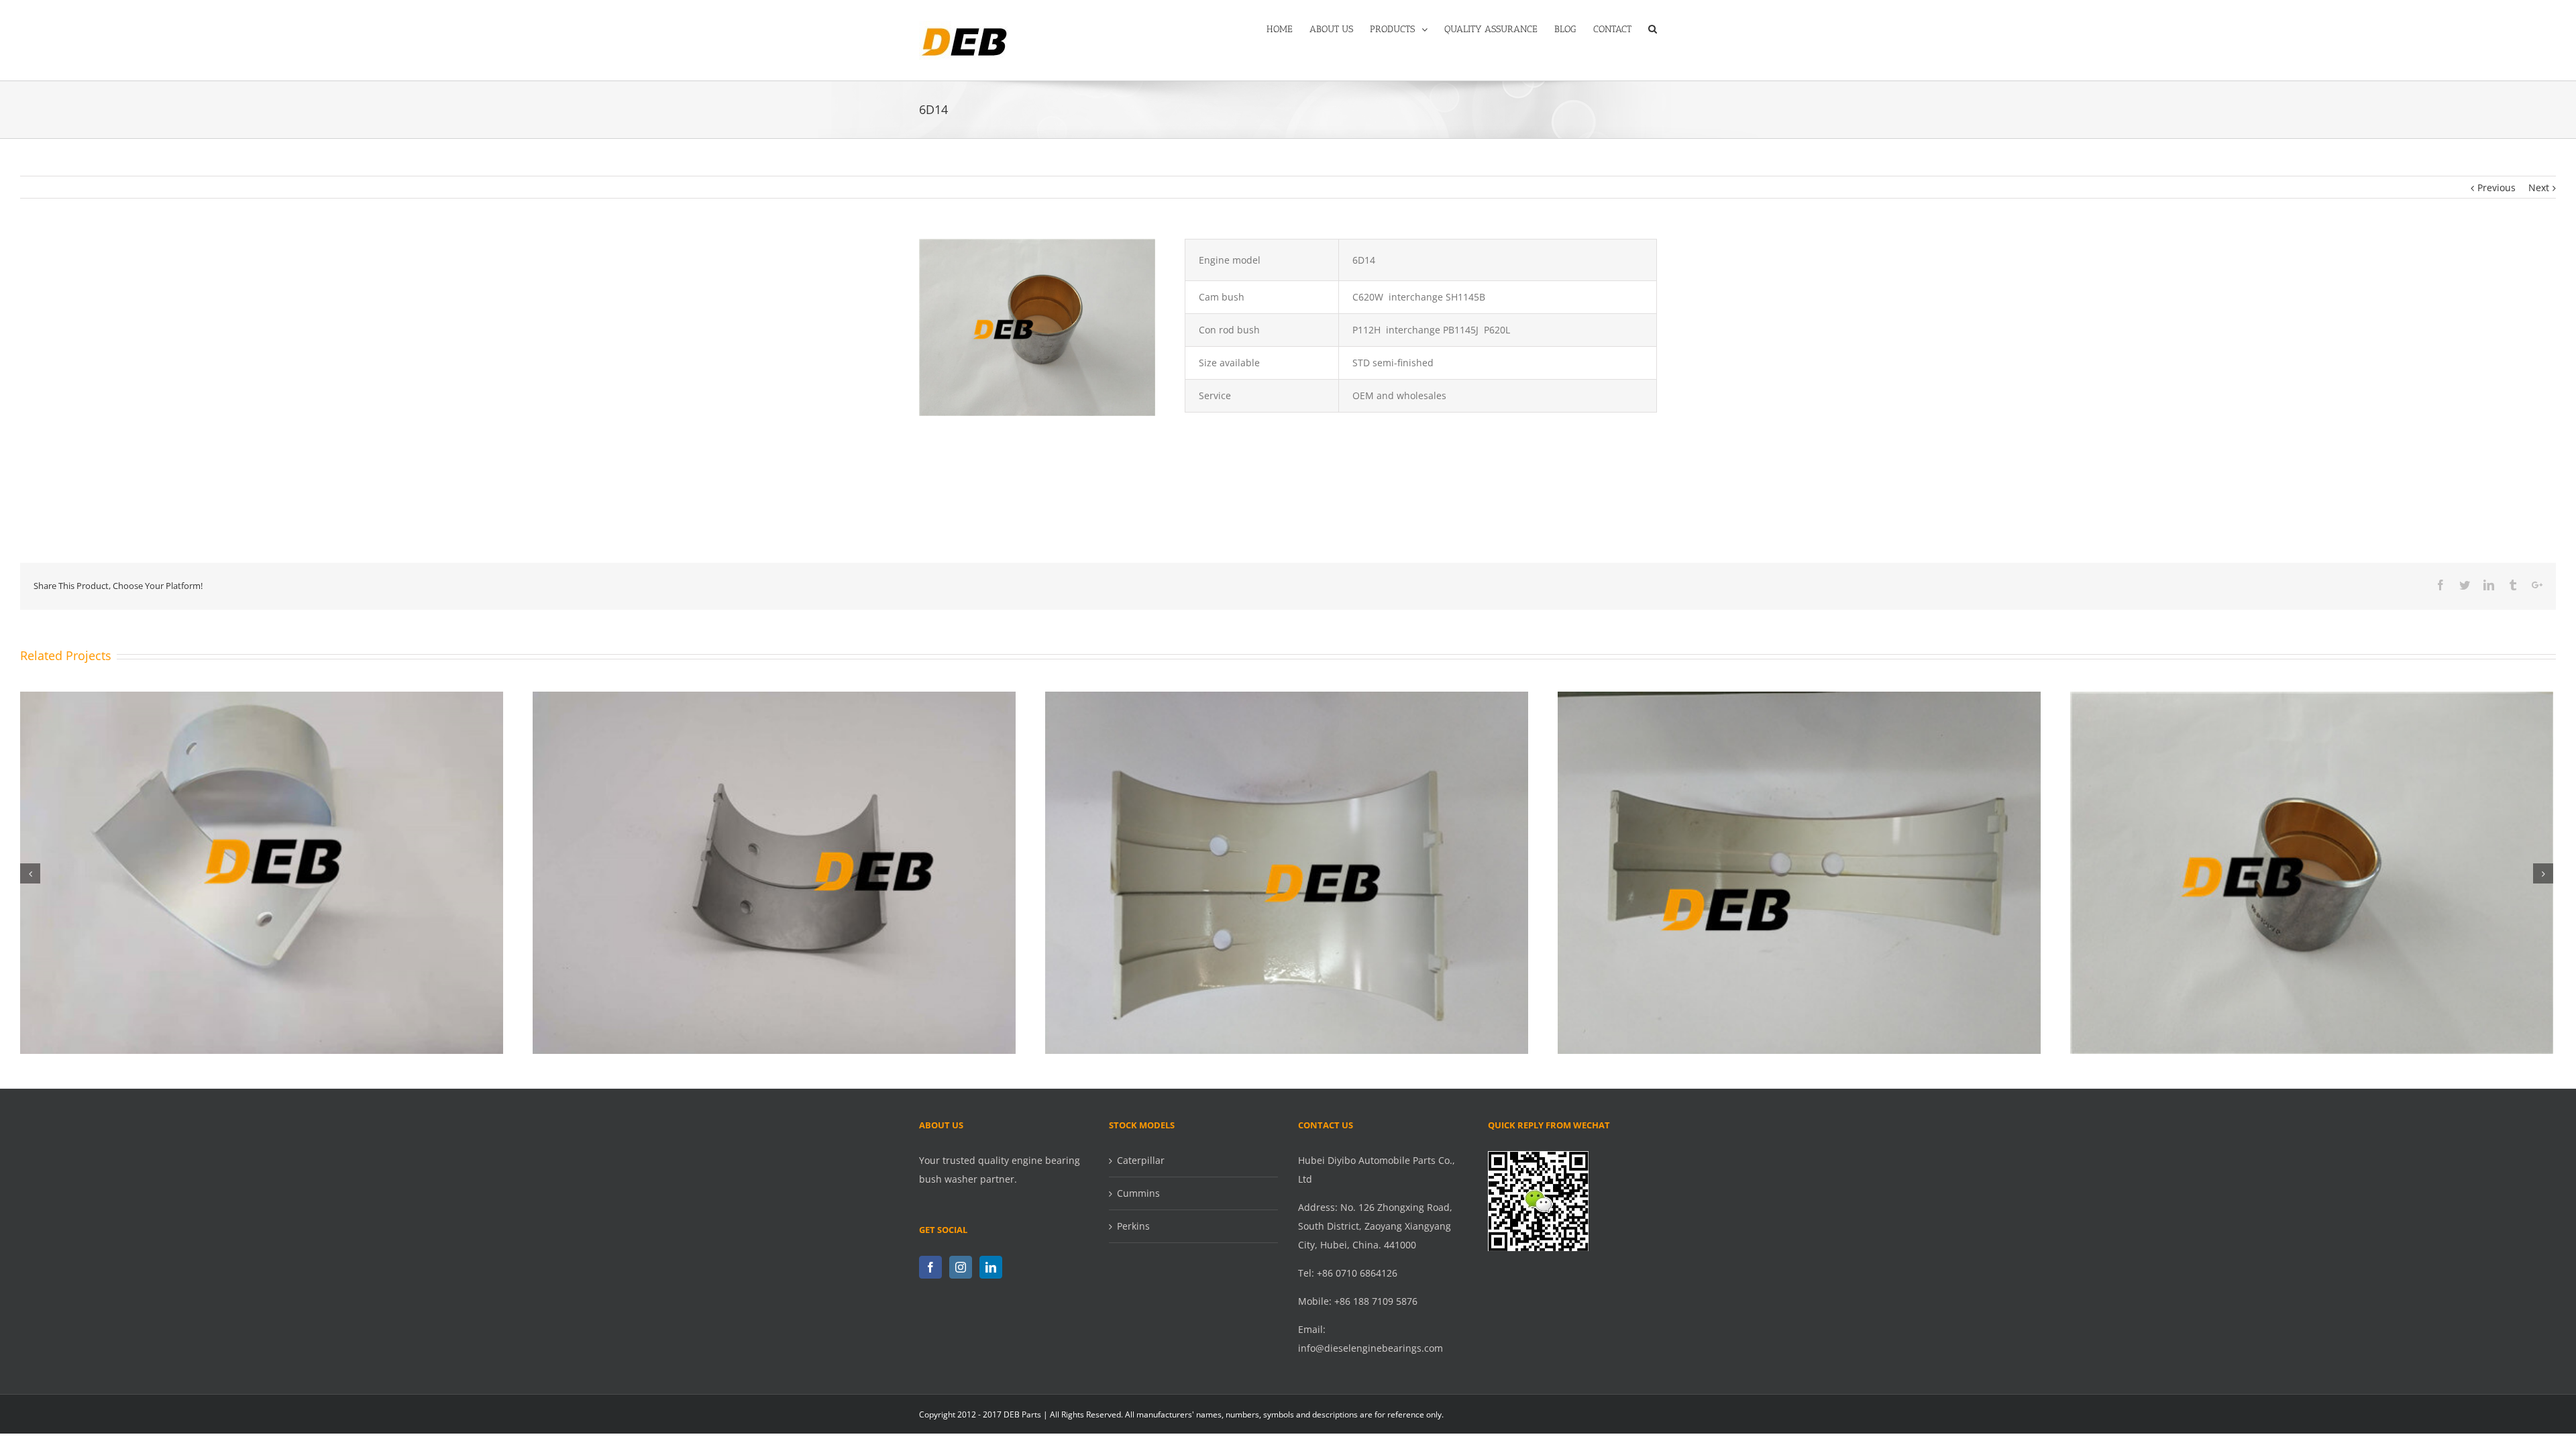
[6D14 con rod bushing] (1037, 248)
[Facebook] (930, 1267)
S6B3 (262, 862)
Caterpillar (1141, 1160)
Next (2539, 187)
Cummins (1138, 1193)
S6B (774, 862)
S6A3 (1287, 862)
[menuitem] (1288, 28)
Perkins (1133, 1226)
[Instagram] (961, 1267)
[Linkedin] (991, 1267)
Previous (2497, 187)
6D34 (2312, 862)
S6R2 (1799, 862)
